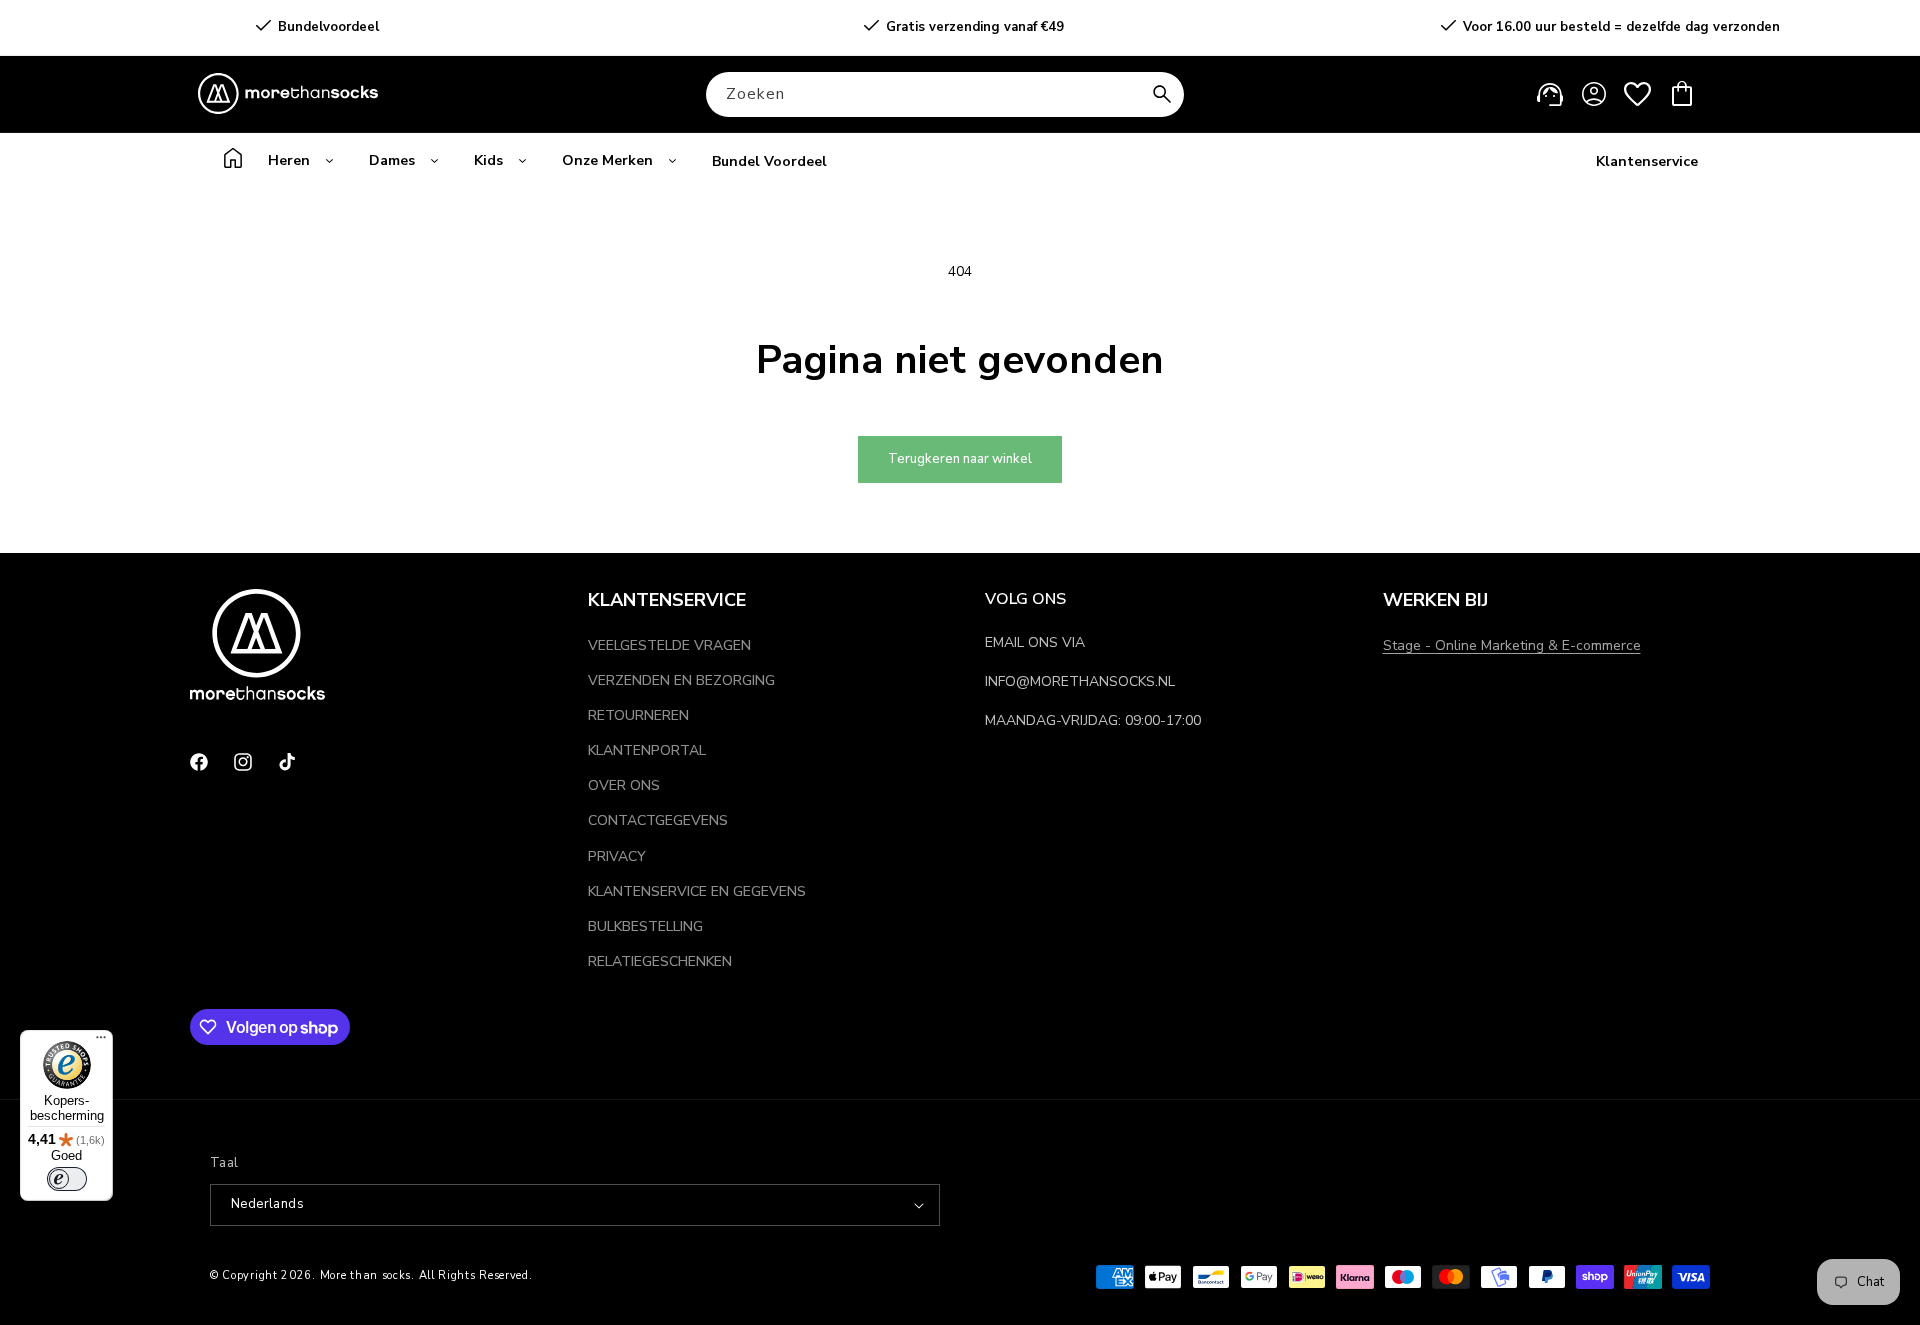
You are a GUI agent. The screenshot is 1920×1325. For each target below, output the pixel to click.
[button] (1682, 94)
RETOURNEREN (638, 715)
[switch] (67, 1179)
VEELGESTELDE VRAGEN (669, 645)
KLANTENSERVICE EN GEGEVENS (697, 891)
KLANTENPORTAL (647, 750)
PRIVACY (617, 856)
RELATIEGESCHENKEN (660, 961)
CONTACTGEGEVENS (658, 820)
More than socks (366, 1275)
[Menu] (101, 1042)
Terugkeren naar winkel (960, 459)
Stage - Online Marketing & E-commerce (1512, 645)
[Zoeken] (1162, 94)
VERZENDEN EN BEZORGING (681, 680)
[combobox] (945, 94)
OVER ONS (624, 785)
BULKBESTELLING (645, 926)
